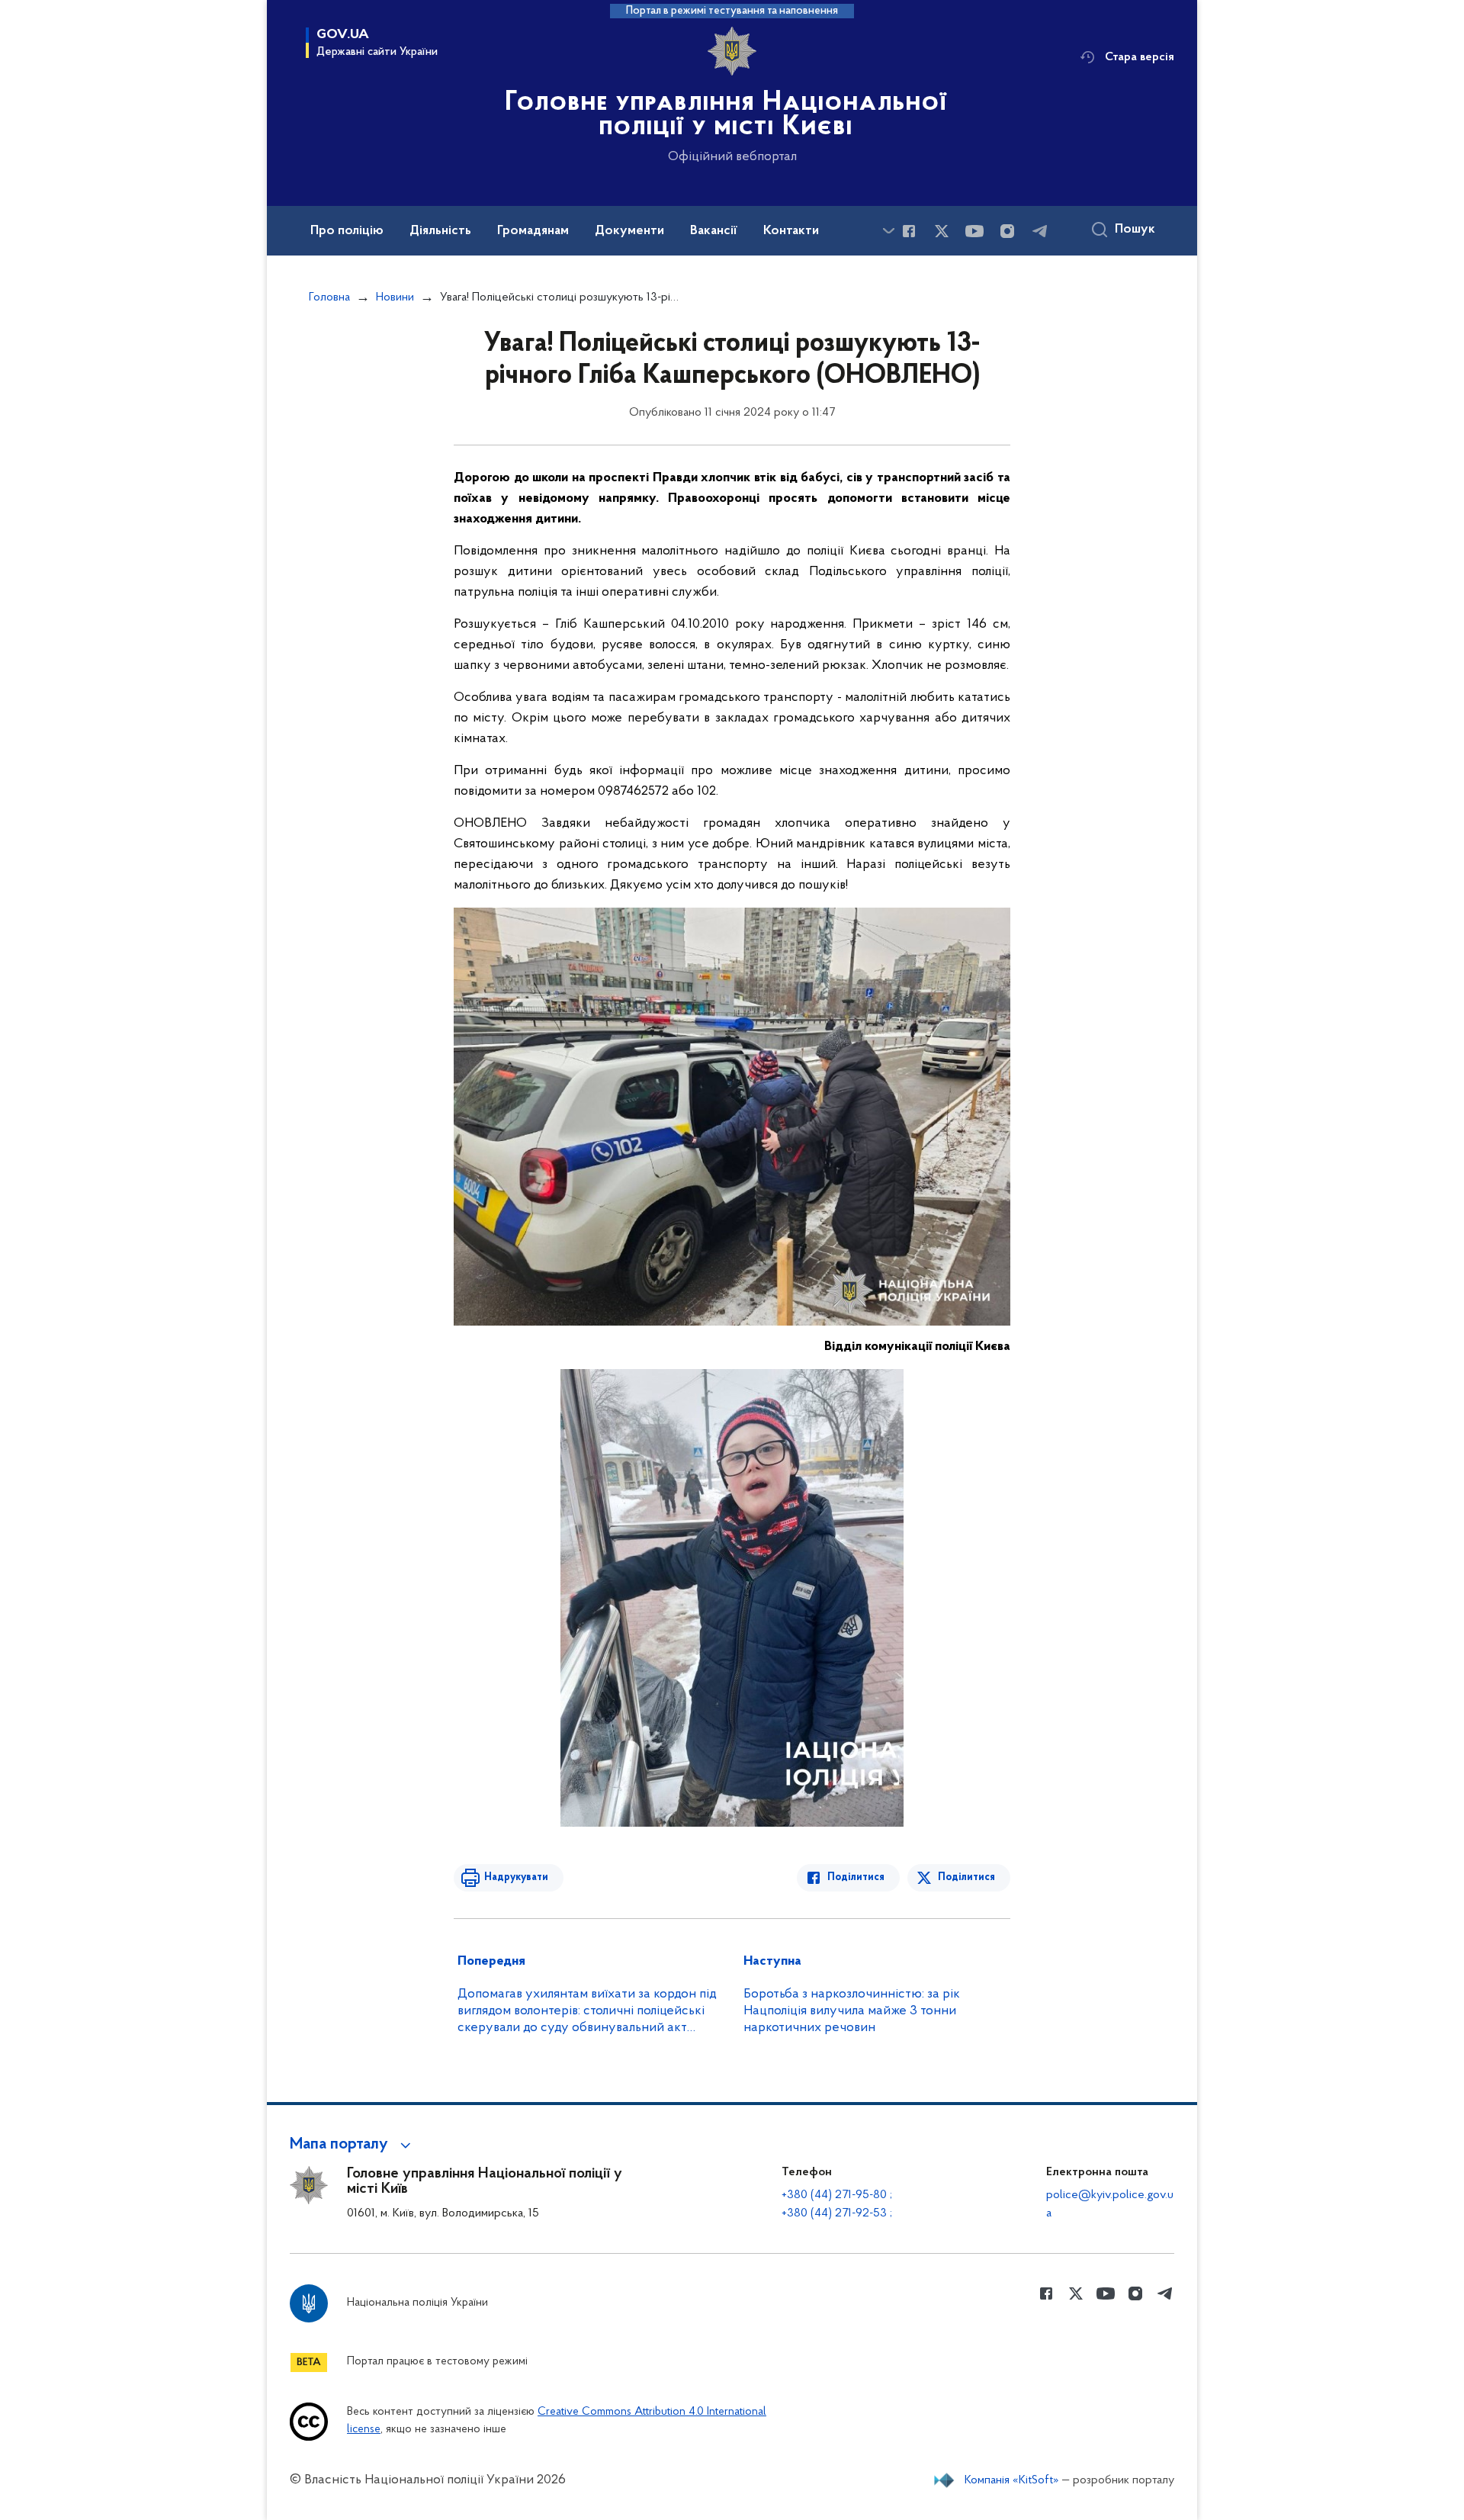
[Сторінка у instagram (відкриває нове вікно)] (1007, 231)
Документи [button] (629, 231)
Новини (395, 297)
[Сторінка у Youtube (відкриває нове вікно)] (974, 231)
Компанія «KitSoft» (1012, 2480)
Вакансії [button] (714, 231)
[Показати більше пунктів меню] (888, 231)
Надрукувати (516, 1877)
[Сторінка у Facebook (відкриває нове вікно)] (909, 231)
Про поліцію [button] (347, 231)
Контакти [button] (791, 231)
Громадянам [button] (533, 231)
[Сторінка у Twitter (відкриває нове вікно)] (942, 231)
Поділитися (856, 1877)
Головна (329, 297)
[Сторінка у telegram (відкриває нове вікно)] (1040, 231)
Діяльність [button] (440, 231)
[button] (353, 2145)
